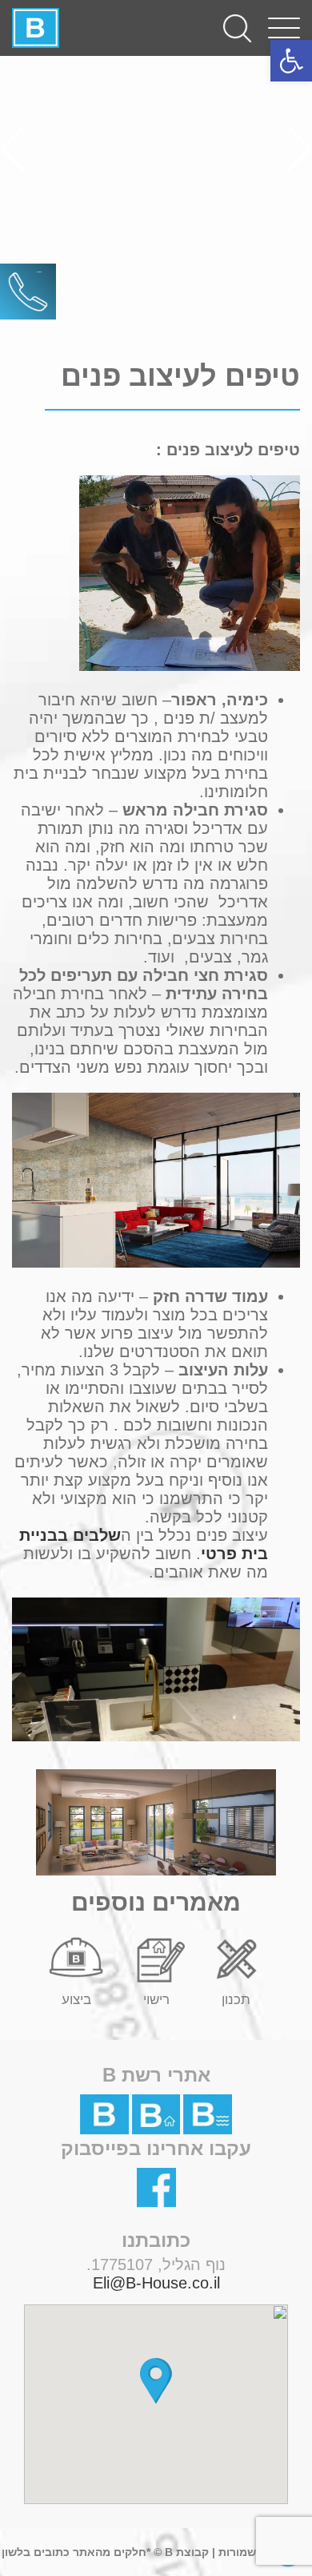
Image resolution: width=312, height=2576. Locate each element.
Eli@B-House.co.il (156, 2283)
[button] (156, 2381)
